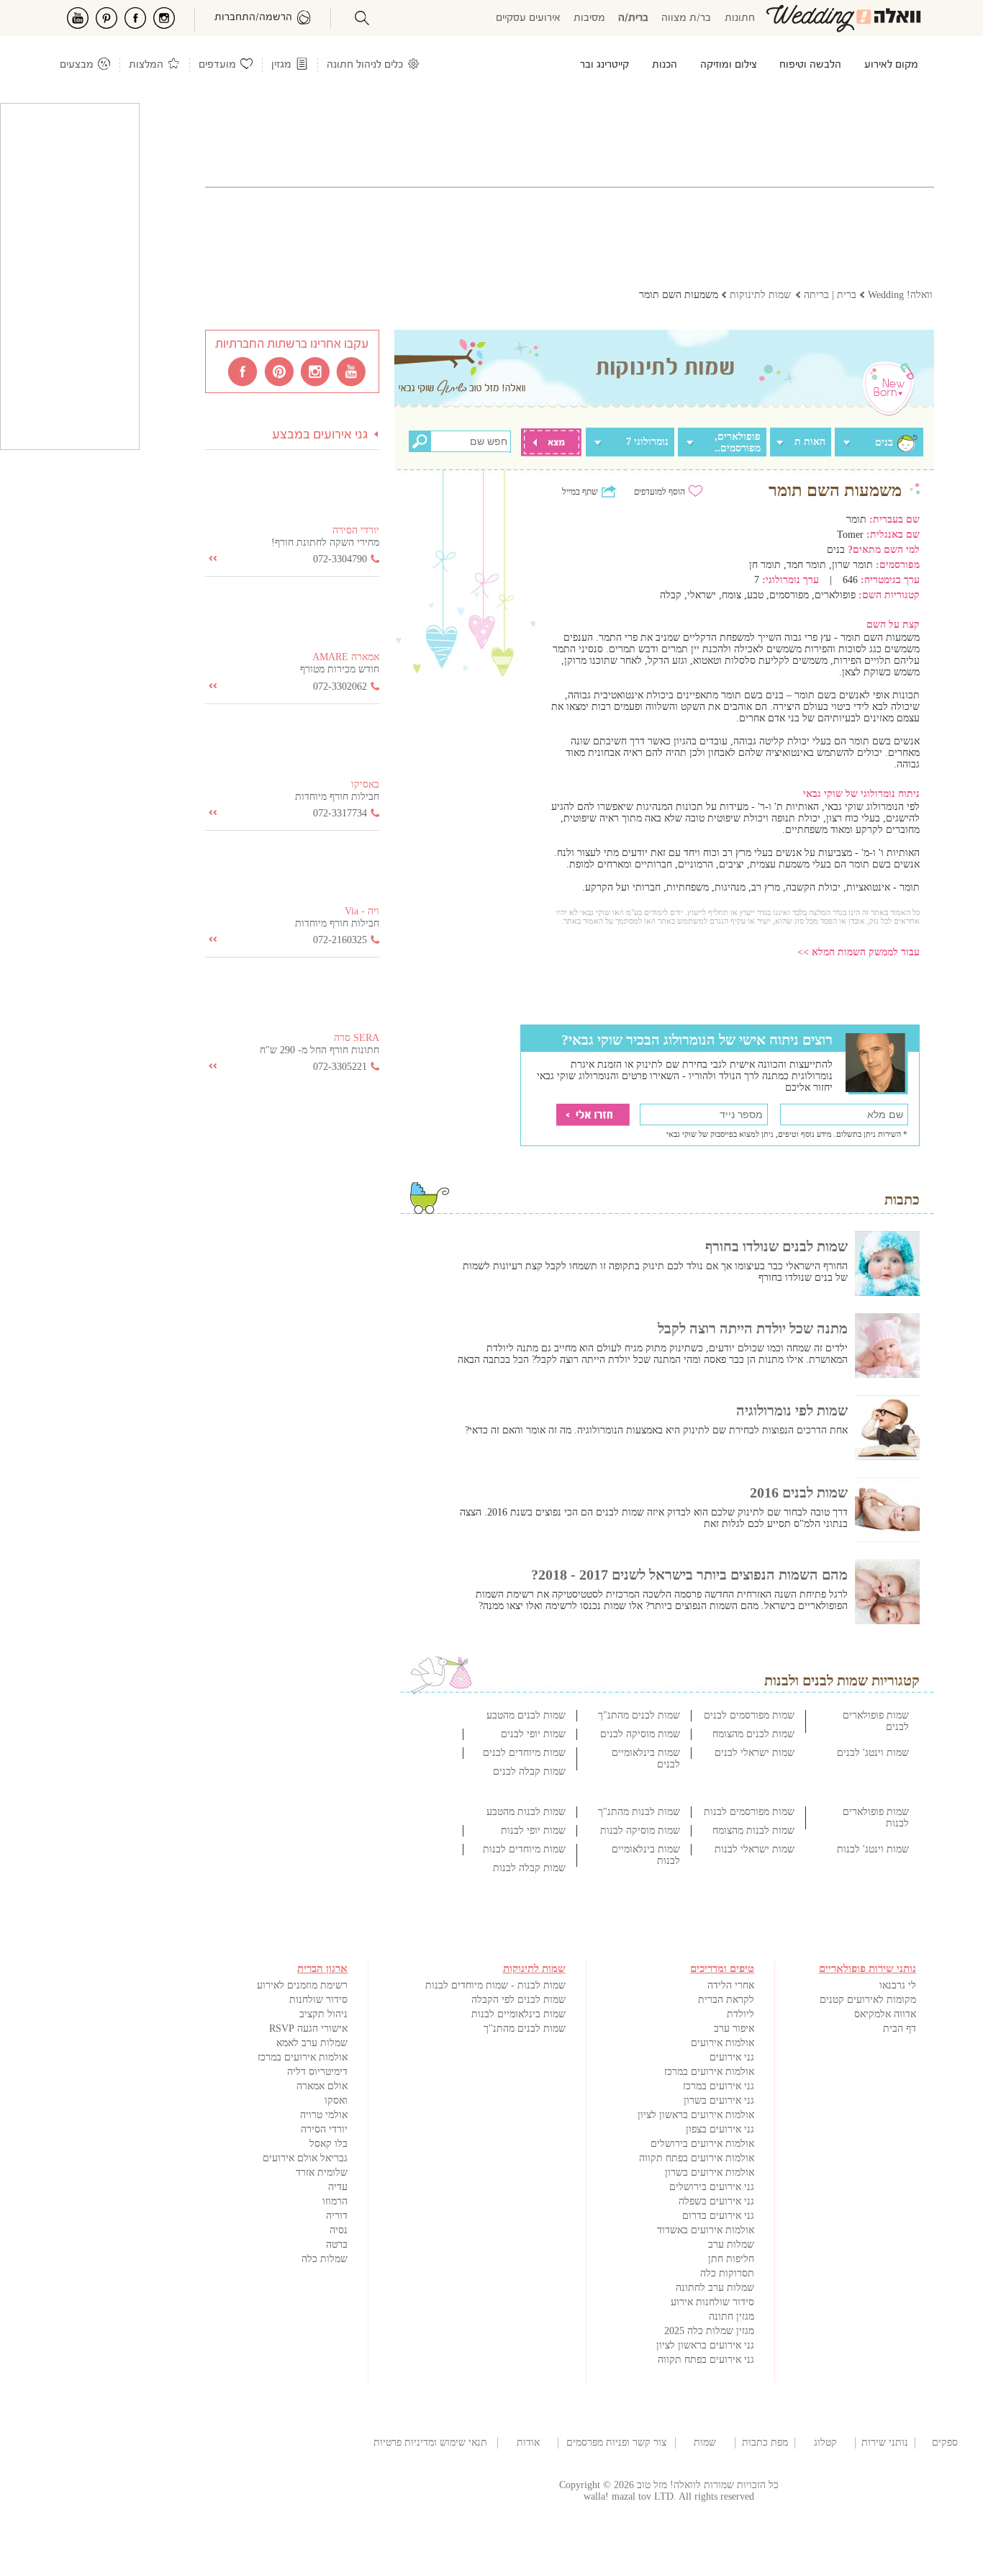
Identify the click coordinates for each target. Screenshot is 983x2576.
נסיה (339, 2230)
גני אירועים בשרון (719, 2100)
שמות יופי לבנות (533, 1830)
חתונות (740, 18)
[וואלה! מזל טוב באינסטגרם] (316, 371)
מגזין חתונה (731, 2316)
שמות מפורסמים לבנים (749, 1715)
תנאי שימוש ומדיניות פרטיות (430, 2442)
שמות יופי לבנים (533, 1734)
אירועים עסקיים (528, 18)
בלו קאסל (329, 2144)
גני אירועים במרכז (719, 2086)
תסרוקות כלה (727, 2273)
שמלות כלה (325, 2259)
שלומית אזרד (322, 2172)
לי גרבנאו (898, 1985)
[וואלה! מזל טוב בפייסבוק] (244, 371)
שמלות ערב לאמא (312, 2043)
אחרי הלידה (731, 1985)
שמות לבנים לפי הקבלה (518, 2000)
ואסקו (336, 2100)
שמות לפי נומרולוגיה (792, 1410)
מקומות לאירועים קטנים (868, 2000)
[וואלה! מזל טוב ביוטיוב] (352, 371)
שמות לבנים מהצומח (753, 1734)
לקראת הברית (726, 2000)
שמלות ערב (731, 2244)
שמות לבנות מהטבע (526, 1812)
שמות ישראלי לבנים (755, 1753)
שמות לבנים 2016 (799, 1492)
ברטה (337, 2244)
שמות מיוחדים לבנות (524, 1849)
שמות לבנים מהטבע (526, 1715)
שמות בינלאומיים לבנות (518, 2014)
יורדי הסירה (324, 2129)
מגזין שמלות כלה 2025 (709, 2331)
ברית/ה (633, 18)
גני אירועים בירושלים (712, 2187)
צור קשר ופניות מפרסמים (616, 2442)
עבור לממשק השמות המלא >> (859, 952)
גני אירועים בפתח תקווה (706, 2360)
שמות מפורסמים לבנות (749, 1812)
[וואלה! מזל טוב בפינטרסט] (280, 371)
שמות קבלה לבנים (529, 1771)
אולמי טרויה (324, 2115)
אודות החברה (528, 2443)
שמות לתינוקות (705, 2443)
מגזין (281, 65)
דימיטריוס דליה (317, 2072)
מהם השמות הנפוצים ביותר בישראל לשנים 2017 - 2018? (689, 1575)
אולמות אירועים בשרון (710, 2172)
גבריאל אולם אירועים (305, 2158)
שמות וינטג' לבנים (873, 1753)
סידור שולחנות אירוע (712, 2302)
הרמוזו (335, 2201)
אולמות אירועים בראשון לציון (696, 2115)
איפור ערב (734, 2028)
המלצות (146, 65)
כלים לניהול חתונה (365, 65)
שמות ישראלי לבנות (755, 1849)
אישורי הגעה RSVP (308, 2028)
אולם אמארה (322, 2086)
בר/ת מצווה (686, 18)
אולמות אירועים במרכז (709, 2072)
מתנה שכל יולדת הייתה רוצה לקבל (753, 1328)
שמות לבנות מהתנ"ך (639, 1812)
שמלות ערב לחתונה (715, 2288)
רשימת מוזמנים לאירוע (302, 1985)
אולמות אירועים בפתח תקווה (697, 2158)
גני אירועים (732, 2057)
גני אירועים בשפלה (716, 2201)
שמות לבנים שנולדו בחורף (776, 1246)
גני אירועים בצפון (720, 2129)
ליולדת (740, 2014)
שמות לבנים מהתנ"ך (639, 1715)
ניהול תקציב (323, 2014)
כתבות (902, 1199)
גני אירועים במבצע (320, 435)
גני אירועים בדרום (718, 2216)
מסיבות (589, 18)
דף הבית (900, 2028)
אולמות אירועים (722, 2043)
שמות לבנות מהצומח (753, 1830)
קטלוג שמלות (825, 2443)
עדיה (338, 2187)
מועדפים (217, 65)
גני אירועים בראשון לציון (705, 2345)
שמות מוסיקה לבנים (640, 1734)
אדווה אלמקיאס (885, 2014)
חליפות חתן (731, 2259)
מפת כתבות (765, 2442)
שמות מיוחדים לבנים (524, 1753)
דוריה (337, 2216)
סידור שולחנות (318, 2000)
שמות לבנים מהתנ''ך (525, 2028)
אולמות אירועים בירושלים (702, 2144)
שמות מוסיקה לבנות (640, 1830)
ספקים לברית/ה (945, 2443)
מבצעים (77, 65)
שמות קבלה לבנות (529, 1868)
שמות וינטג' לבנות (873, 1849)
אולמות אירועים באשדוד (706, 2230)
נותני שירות (885, 2442)
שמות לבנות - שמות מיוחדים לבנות (495, 1985)
